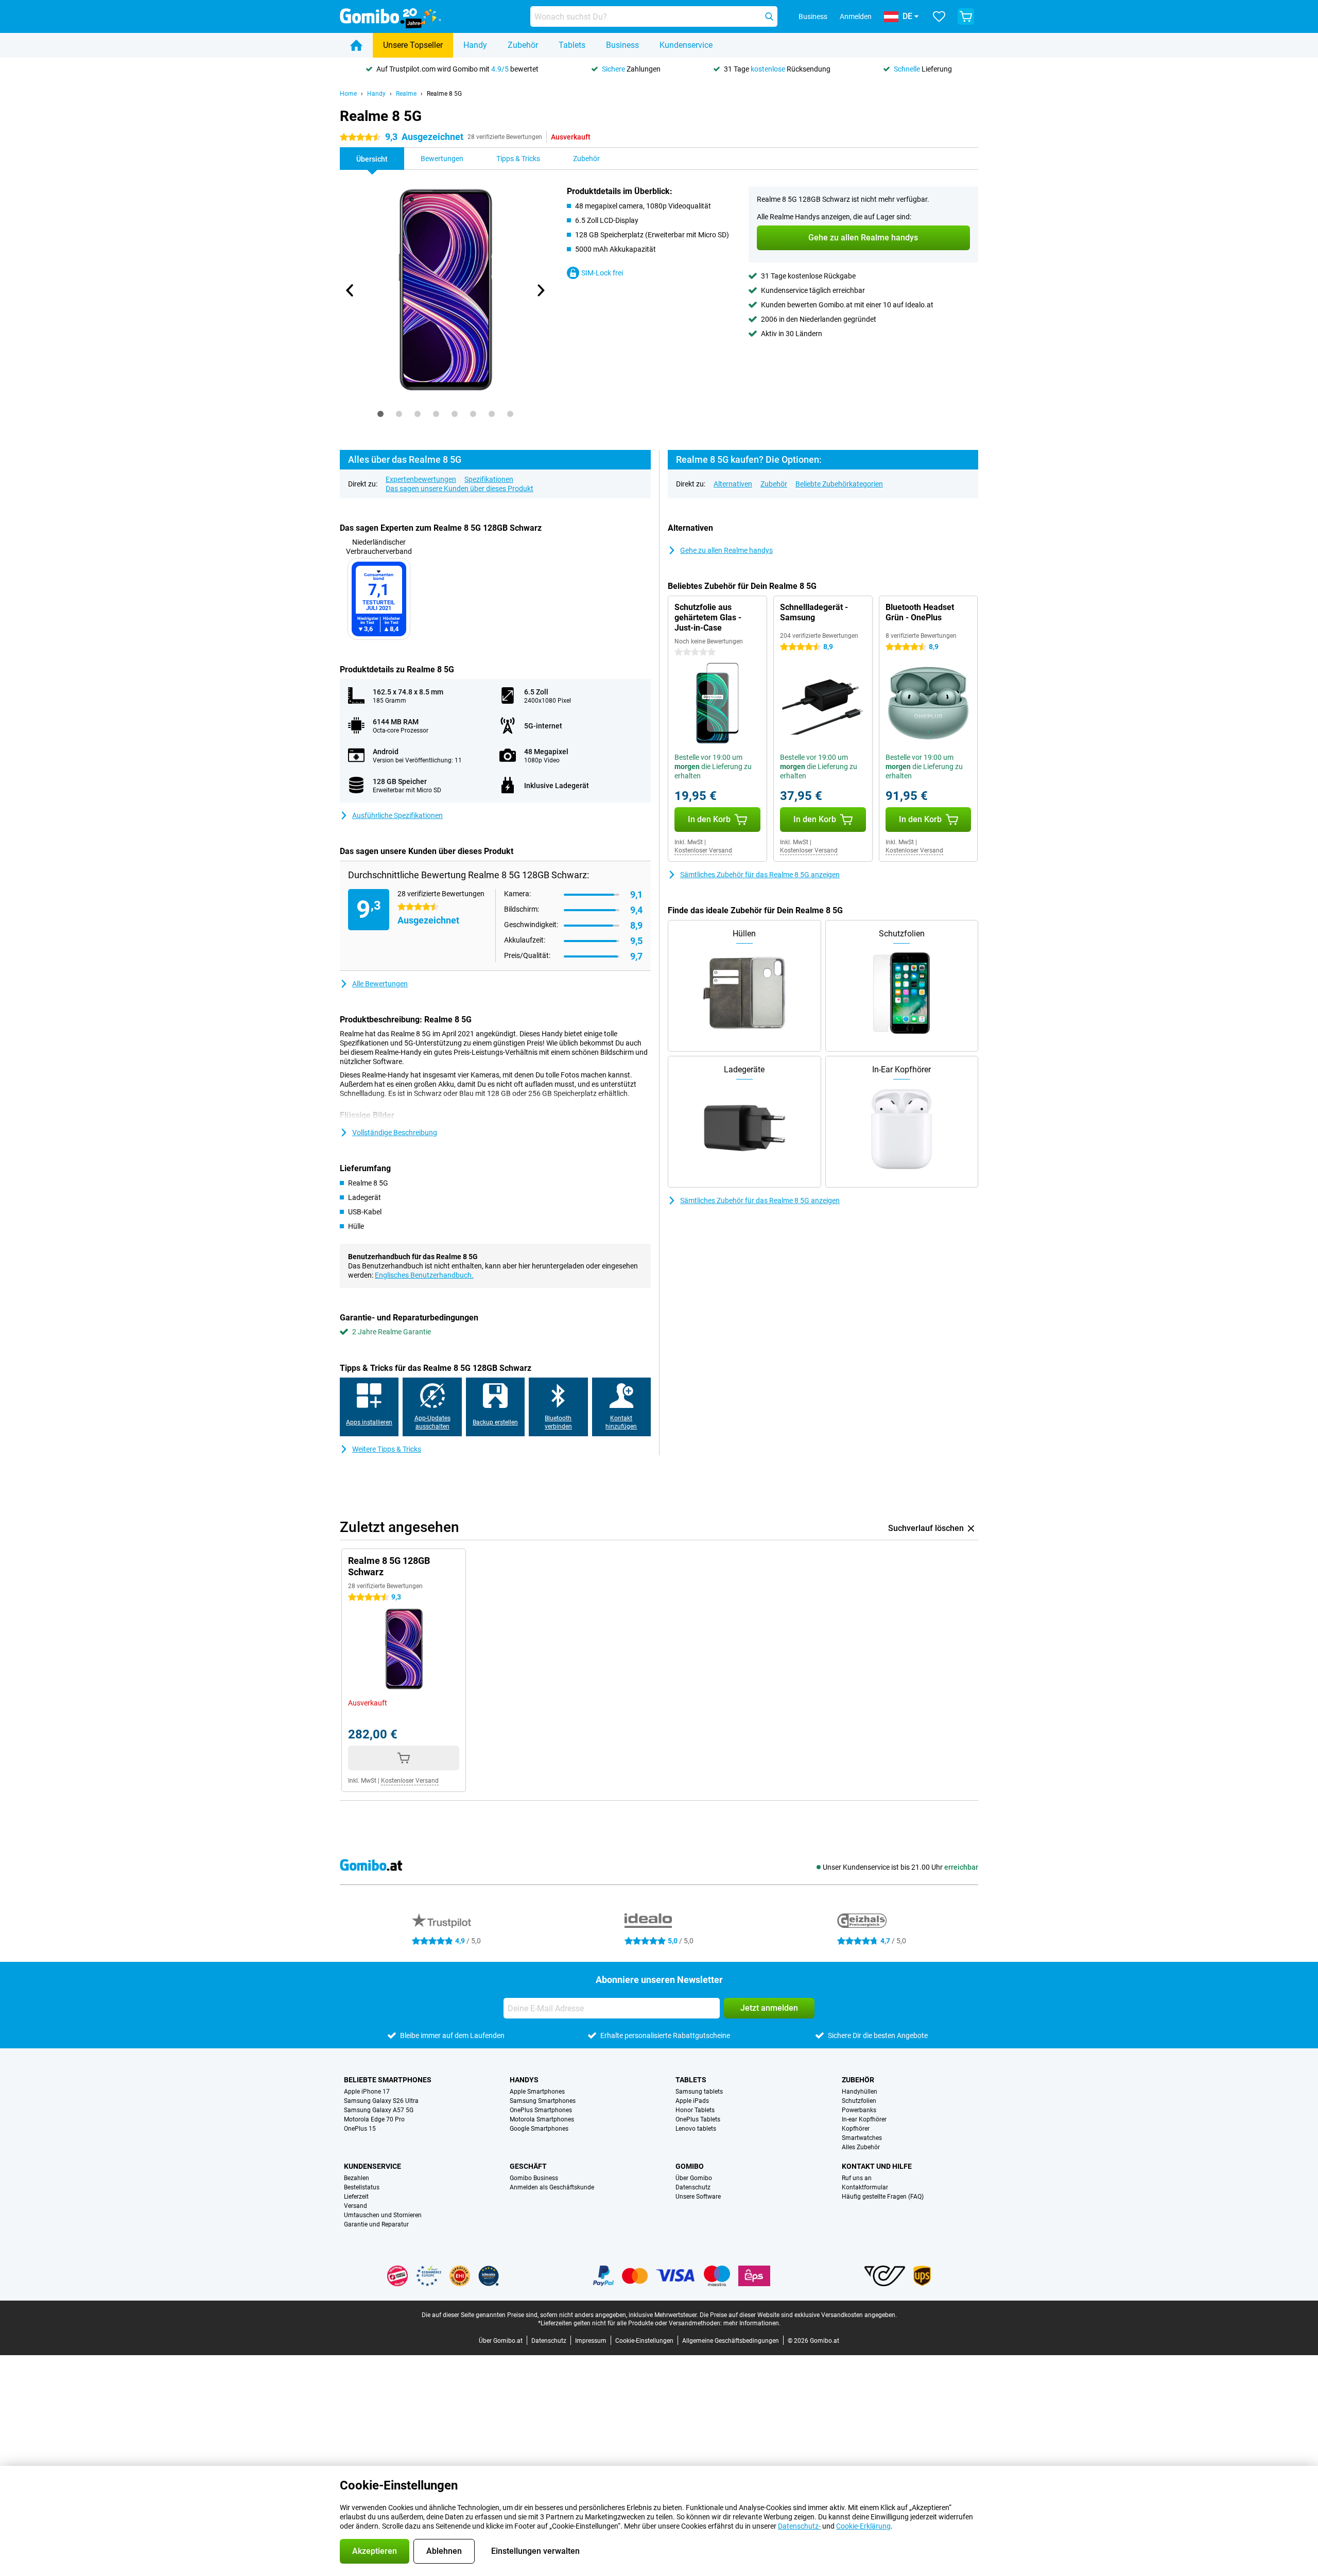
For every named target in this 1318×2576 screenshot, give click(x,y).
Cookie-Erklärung (863, 2526)
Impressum (591, 2341)
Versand (355, 2206)
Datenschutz (693, 2187)
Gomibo (690, 2166)
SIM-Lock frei (602, 273)
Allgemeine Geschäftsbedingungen (731, 2341)
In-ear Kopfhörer (864, 2119)
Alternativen (733, 484)
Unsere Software (698, 2197)
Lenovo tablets (696, 2129)
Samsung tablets (699, 2092)
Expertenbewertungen (421, 479)
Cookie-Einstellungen (644, 2341)
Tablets (572, 45)
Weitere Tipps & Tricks (387, 1449)
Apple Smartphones (537, 2092)
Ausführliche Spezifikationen (397, 815)
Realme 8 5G (444, 94)
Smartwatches (862, 2138)
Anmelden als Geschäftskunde (552, 2187)
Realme (406, 94)
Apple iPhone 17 (367, 2092)
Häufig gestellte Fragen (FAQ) (883, 2197)
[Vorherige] (350, 290)
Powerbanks (859, 2110)
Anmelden (856, 16)
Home (348, 94)
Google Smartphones (539, 2129)
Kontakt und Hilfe (877, 2166)
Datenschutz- (799, 2526)
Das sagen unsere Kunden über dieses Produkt (459, 489)
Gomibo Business (534, 2178)
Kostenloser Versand (703, 850)
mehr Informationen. (752, 2323)
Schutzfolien (859, 2101)
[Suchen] (769, 16)
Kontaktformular (865, 2187)
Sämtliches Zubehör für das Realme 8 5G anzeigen (760, 875)
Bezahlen (357, 2178)
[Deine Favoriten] (939, 16)
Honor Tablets (695, 2110)
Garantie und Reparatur (376, 2224)
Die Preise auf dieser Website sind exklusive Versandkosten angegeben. (798, 2315)
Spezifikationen (489, 479)
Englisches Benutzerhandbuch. (424, 1275)
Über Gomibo (694, 2178)
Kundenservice (686, 45)
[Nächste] (540, 290)
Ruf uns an (857, 2178)
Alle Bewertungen (380, 984)
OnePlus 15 (360, 2129)
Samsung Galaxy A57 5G (379, 2110)
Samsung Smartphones (543, 2101)
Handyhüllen (860, 2092)
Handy (475, 45)
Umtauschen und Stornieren (383, 2215)
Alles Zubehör (861, 2147)
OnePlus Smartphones (541, 2110)
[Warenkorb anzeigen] (966, 16)
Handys (524, 2080)
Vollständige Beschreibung (395, 1133)
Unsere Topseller (413, 45)
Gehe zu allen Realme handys (726, 550)
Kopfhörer (856, 2129)
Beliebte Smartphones (388, 2080)
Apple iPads (692, 2101)
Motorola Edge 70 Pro (374, 2119)
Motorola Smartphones (542, 2119)
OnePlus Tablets (698, 2119)
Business (622, 45)
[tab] (380, 414)
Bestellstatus (362, 2187)
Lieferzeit (356, 2197)
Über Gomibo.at (501, 2341)
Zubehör (523, 45)
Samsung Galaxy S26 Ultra (381, 2101)
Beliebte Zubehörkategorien (839, 484)
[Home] (356, 45)
